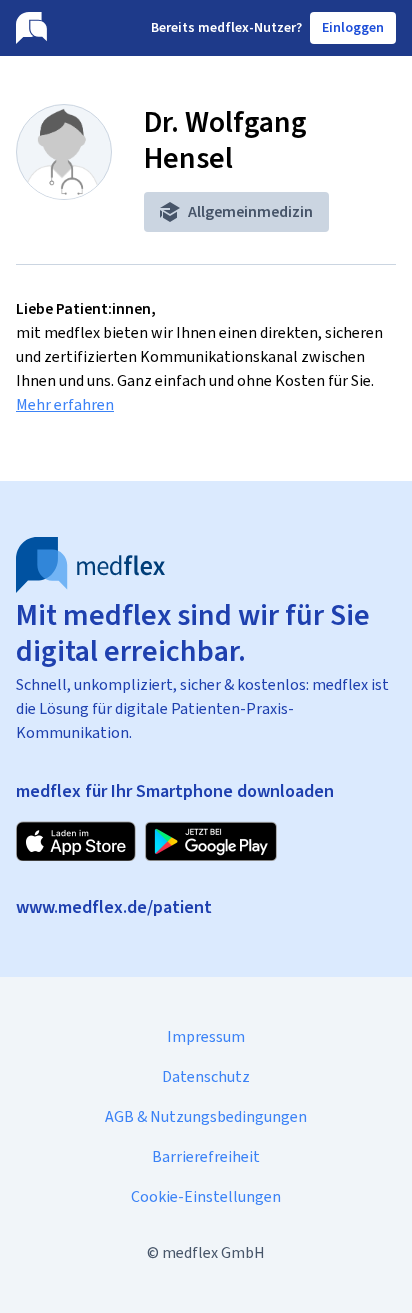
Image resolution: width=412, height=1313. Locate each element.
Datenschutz (206, 1076)
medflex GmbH (213, 1252)
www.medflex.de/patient (114, 907)
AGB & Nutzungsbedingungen (206, 1116)
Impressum (206, 1036)
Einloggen (353, 27)
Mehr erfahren (65, 404)
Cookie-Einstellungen (206, 1196)
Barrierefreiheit (206, 1156)
